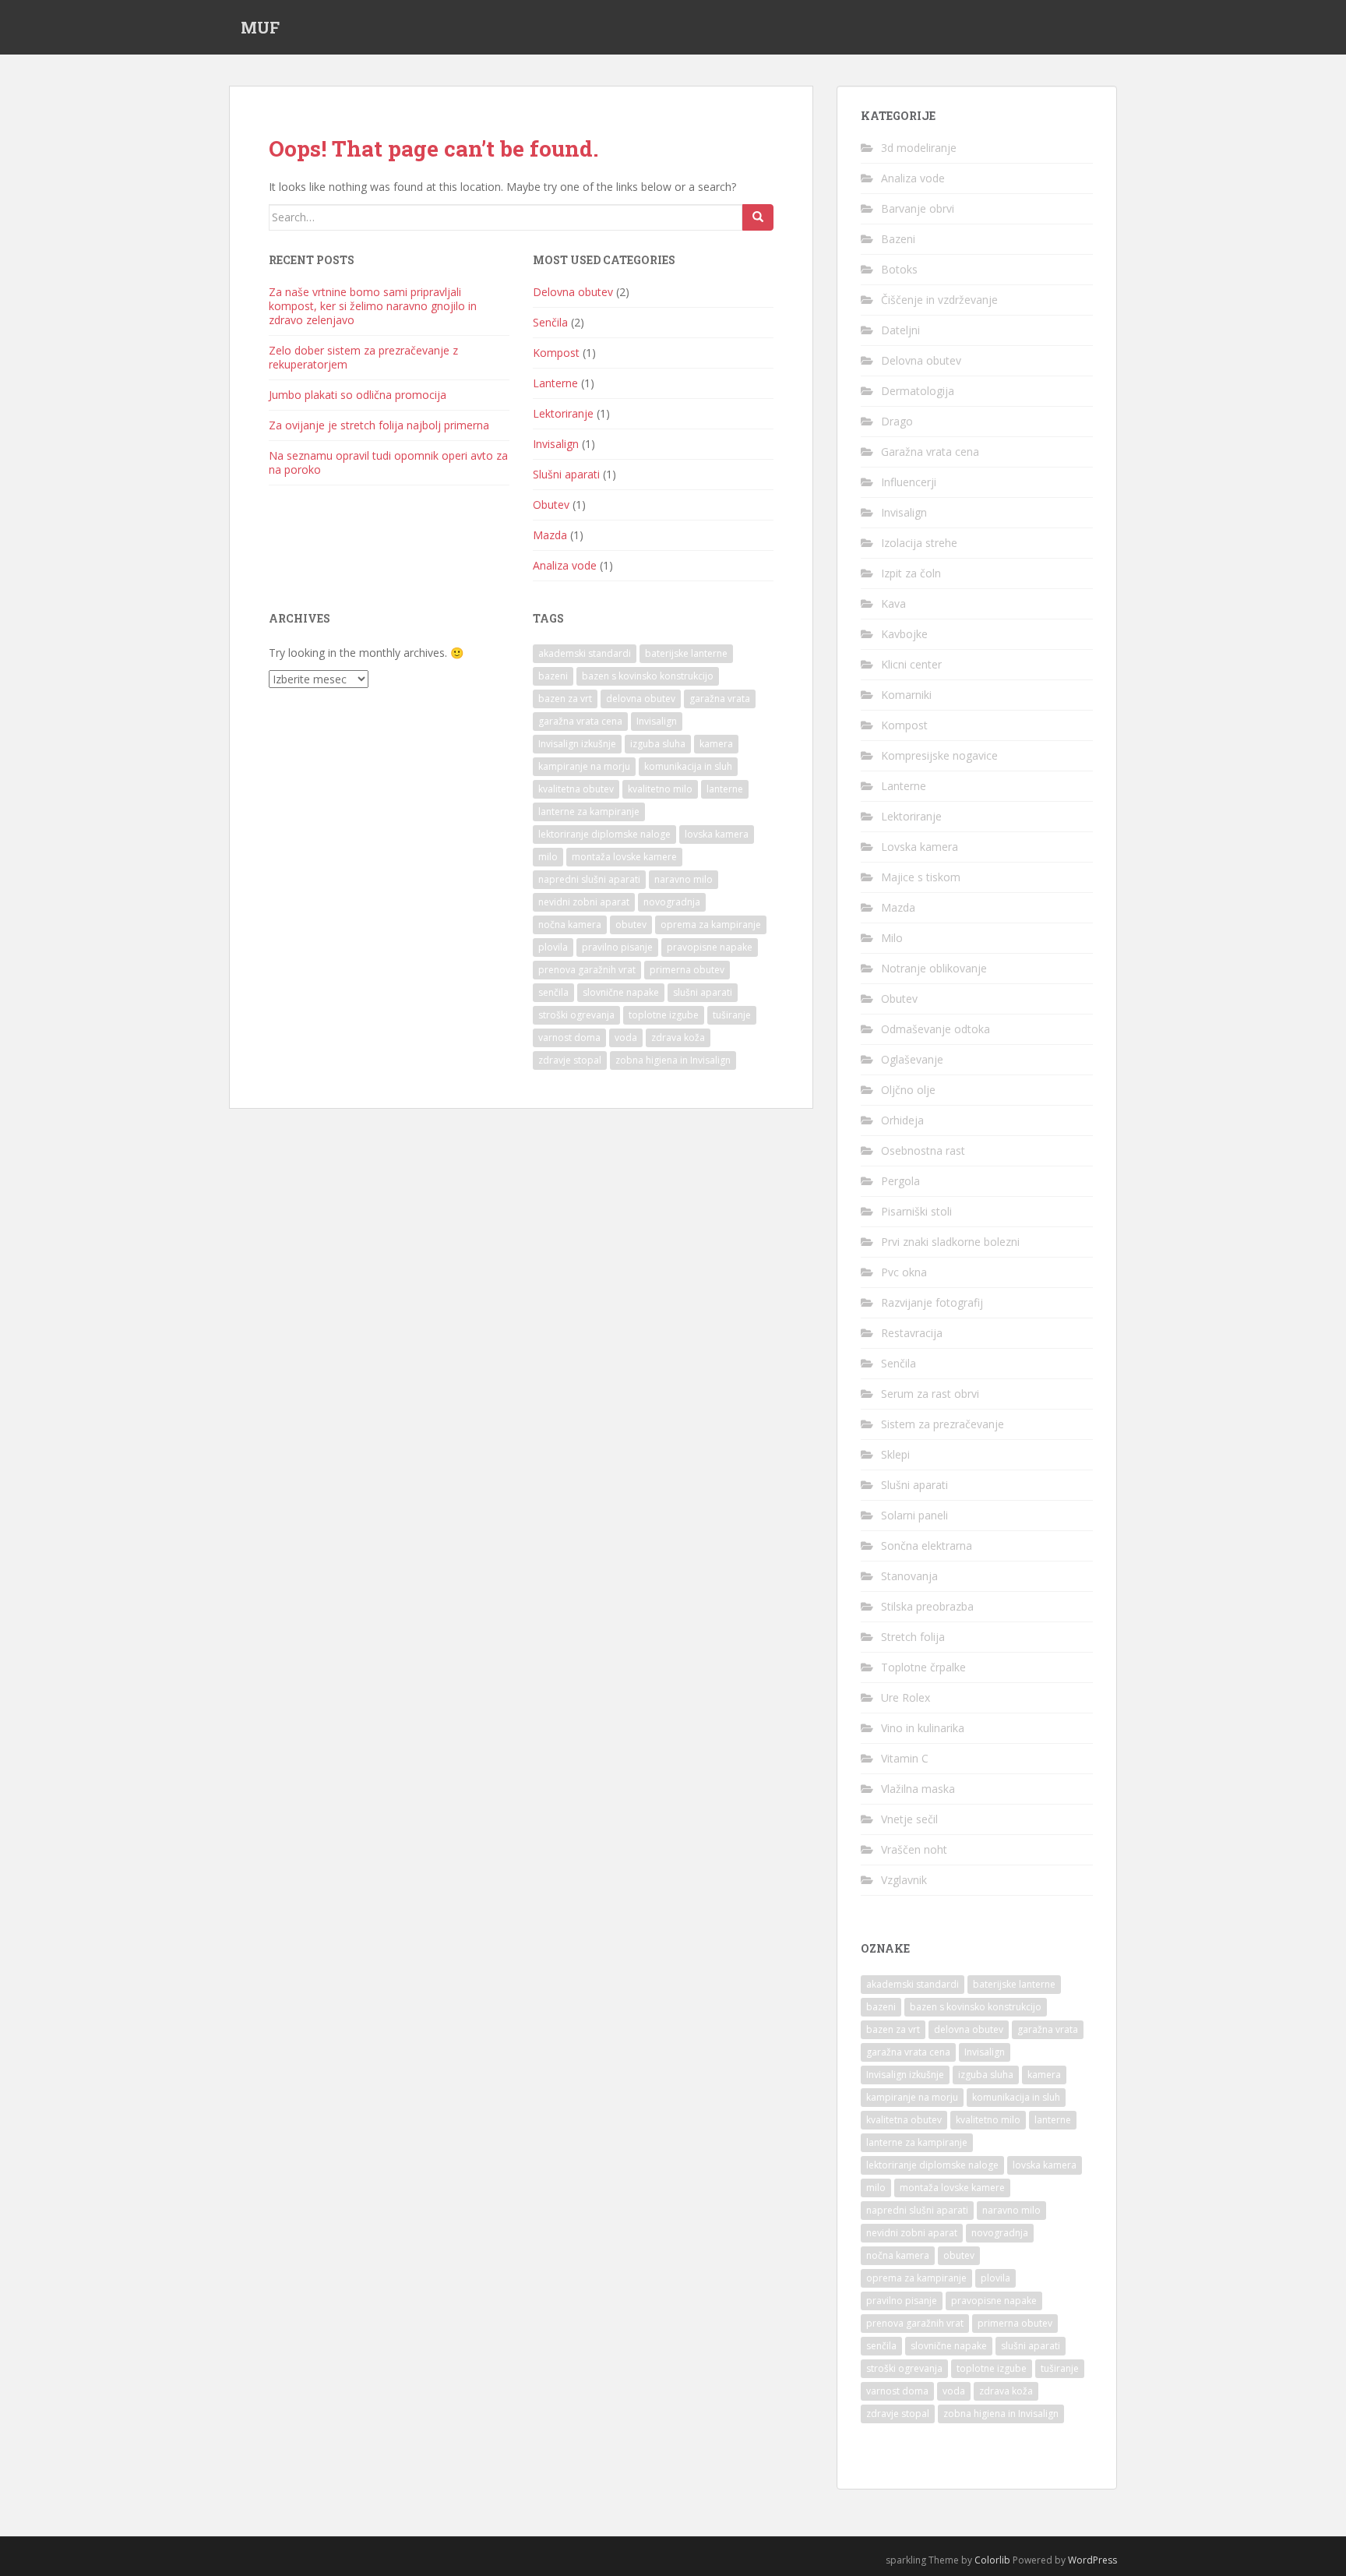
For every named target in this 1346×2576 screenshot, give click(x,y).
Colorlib (992, 2560)
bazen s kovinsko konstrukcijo (648, 676)
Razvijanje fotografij (932, 1302)
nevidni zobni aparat (584, 902)
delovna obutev (641, 699)
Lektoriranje (563, 413)
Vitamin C (905, 1758)
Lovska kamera (920, 847)
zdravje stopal (570, 1060)
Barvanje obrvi (918, 208)
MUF (260, 27)
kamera (716, 744)
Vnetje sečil (909, 1819)
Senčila (550, 322)
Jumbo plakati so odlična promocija (358, 395)
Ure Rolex (906, 1697)
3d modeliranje (919, 148)
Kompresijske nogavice (939, 755)
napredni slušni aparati (589, 879)
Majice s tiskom (921, 877)
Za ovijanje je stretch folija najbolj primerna (379, 425)
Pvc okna (904, 1272)
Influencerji (909, 482)
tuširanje (732, 1015)
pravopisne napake (710, 947)
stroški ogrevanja (576, 1015)
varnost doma (569, 1037)
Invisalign (556, 444)
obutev (631, 925)
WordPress (1092, 2560)
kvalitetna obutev (576, 789)
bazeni (553, 676)
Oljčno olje (908, 1090)
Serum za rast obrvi (930, 1394)
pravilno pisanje (617, 947)
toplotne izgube (664, 1015)
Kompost (556, 353)
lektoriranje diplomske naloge (604, 834)
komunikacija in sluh (688, 766)
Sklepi (895, 1454)
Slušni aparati (566, 474)
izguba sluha (658, 744)
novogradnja (672, 902)
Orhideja (902, 1120)
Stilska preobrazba (927, 1606)
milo (548, 857)
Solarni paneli (914, 1515)
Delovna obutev (573, 292)
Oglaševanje (912, 1059)
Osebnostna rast (923, 1150)
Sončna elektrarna (927, 1546)
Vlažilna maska (918, 1789)
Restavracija (912, 1333)
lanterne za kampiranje (589, 812)
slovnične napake (621, 992)
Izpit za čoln (911, 573)
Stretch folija (913, 1637)
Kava (893, 603)
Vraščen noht (914, 1849)
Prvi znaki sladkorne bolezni (950, 1242)
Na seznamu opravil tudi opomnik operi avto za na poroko (388, 462)
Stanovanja (909, 1576)
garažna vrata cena (580, 721)
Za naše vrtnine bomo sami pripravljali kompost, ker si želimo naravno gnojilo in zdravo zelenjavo (373, 306)
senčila (553, 992)
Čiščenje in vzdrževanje (939, 300)
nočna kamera (570, 925)
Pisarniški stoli (916, 1211)
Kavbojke (904, 634)
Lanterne (555, 383)
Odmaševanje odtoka (936, 1029)
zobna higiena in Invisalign (673, 1060)
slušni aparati (703, 992)
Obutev (551, 505)
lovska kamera (717, 834)
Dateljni (900, 330)
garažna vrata (720, 699)
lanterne (725, 789)
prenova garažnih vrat (587, 970)
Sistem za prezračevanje (943, 1424)
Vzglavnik (904, 1880)
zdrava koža (678, 1037)
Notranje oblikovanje (934, 968)
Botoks (899, 269)
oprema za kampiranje (711, 925)
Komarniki (906, 695)
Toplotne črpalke (923, 1667)
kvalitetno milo (660, 789)
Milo (892, 938)
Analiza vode (565, 565)
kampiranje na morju (584, 766)
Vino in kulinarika (923, 1728)
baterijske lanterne (686, 653)
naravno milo (684, 879)
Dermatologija (918, 391)
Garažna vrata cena (930, 452)
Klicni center (911, 664)
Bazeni (898, 239)
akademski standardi (585, 653)
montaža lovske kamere (624, 857)
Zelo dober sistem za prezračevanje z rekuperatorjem (363, 357)
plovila (553, 947)
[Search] (758, 217)
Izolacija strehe (919, 543)
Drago (897, 421)
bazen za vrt (565, 699)
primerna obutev (687, 970)
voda (626, 1037)
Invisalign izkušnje (577, 744)
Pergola (900, 1181)
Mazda (550, 535)
